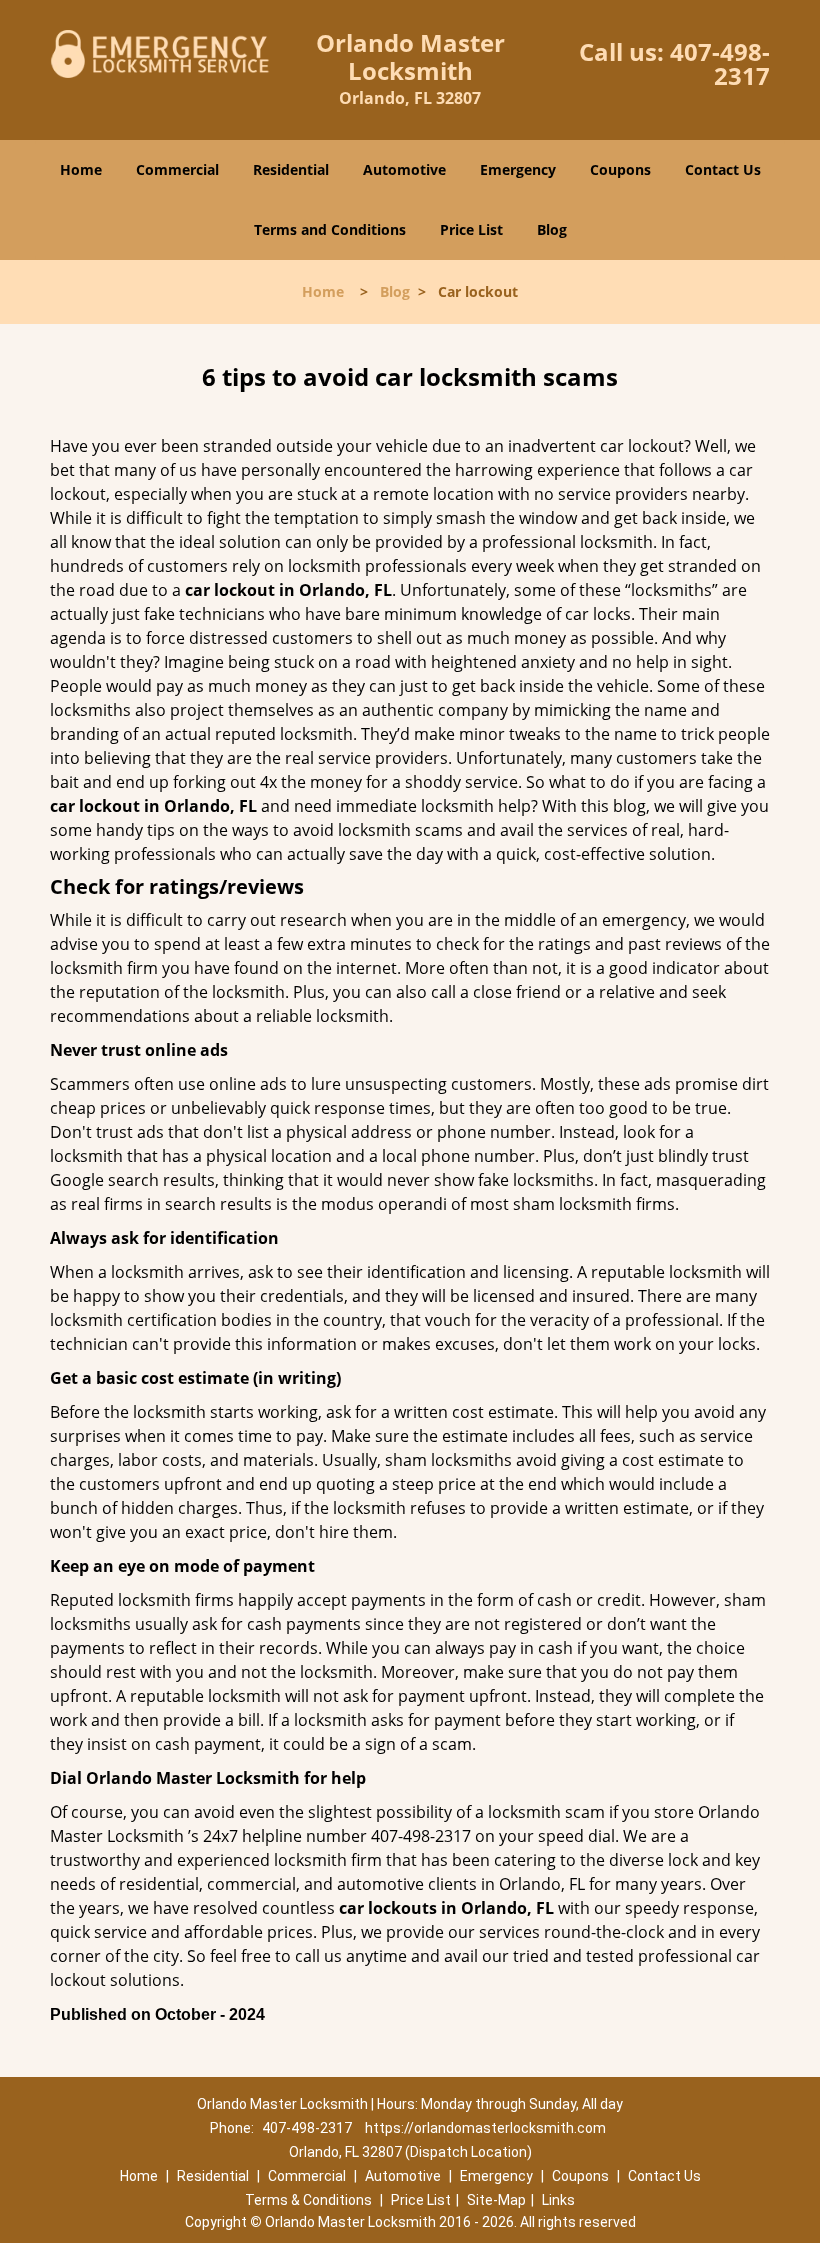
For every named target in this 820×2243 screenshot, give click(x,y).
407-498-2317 (720, 63)
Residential (291, 169)
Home (81, 169)
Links (558, 2200)
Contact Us (723, 169)
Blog (552, 229)
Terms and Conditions (330, 229)
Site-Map (496, 2200)
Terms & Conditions (308, 2200)
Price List (471, 229)
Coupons (620, 169)
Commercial (177, 169)
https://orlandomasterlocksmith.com (485, 2128)
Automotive (404, 169)
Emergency (518, 169)
